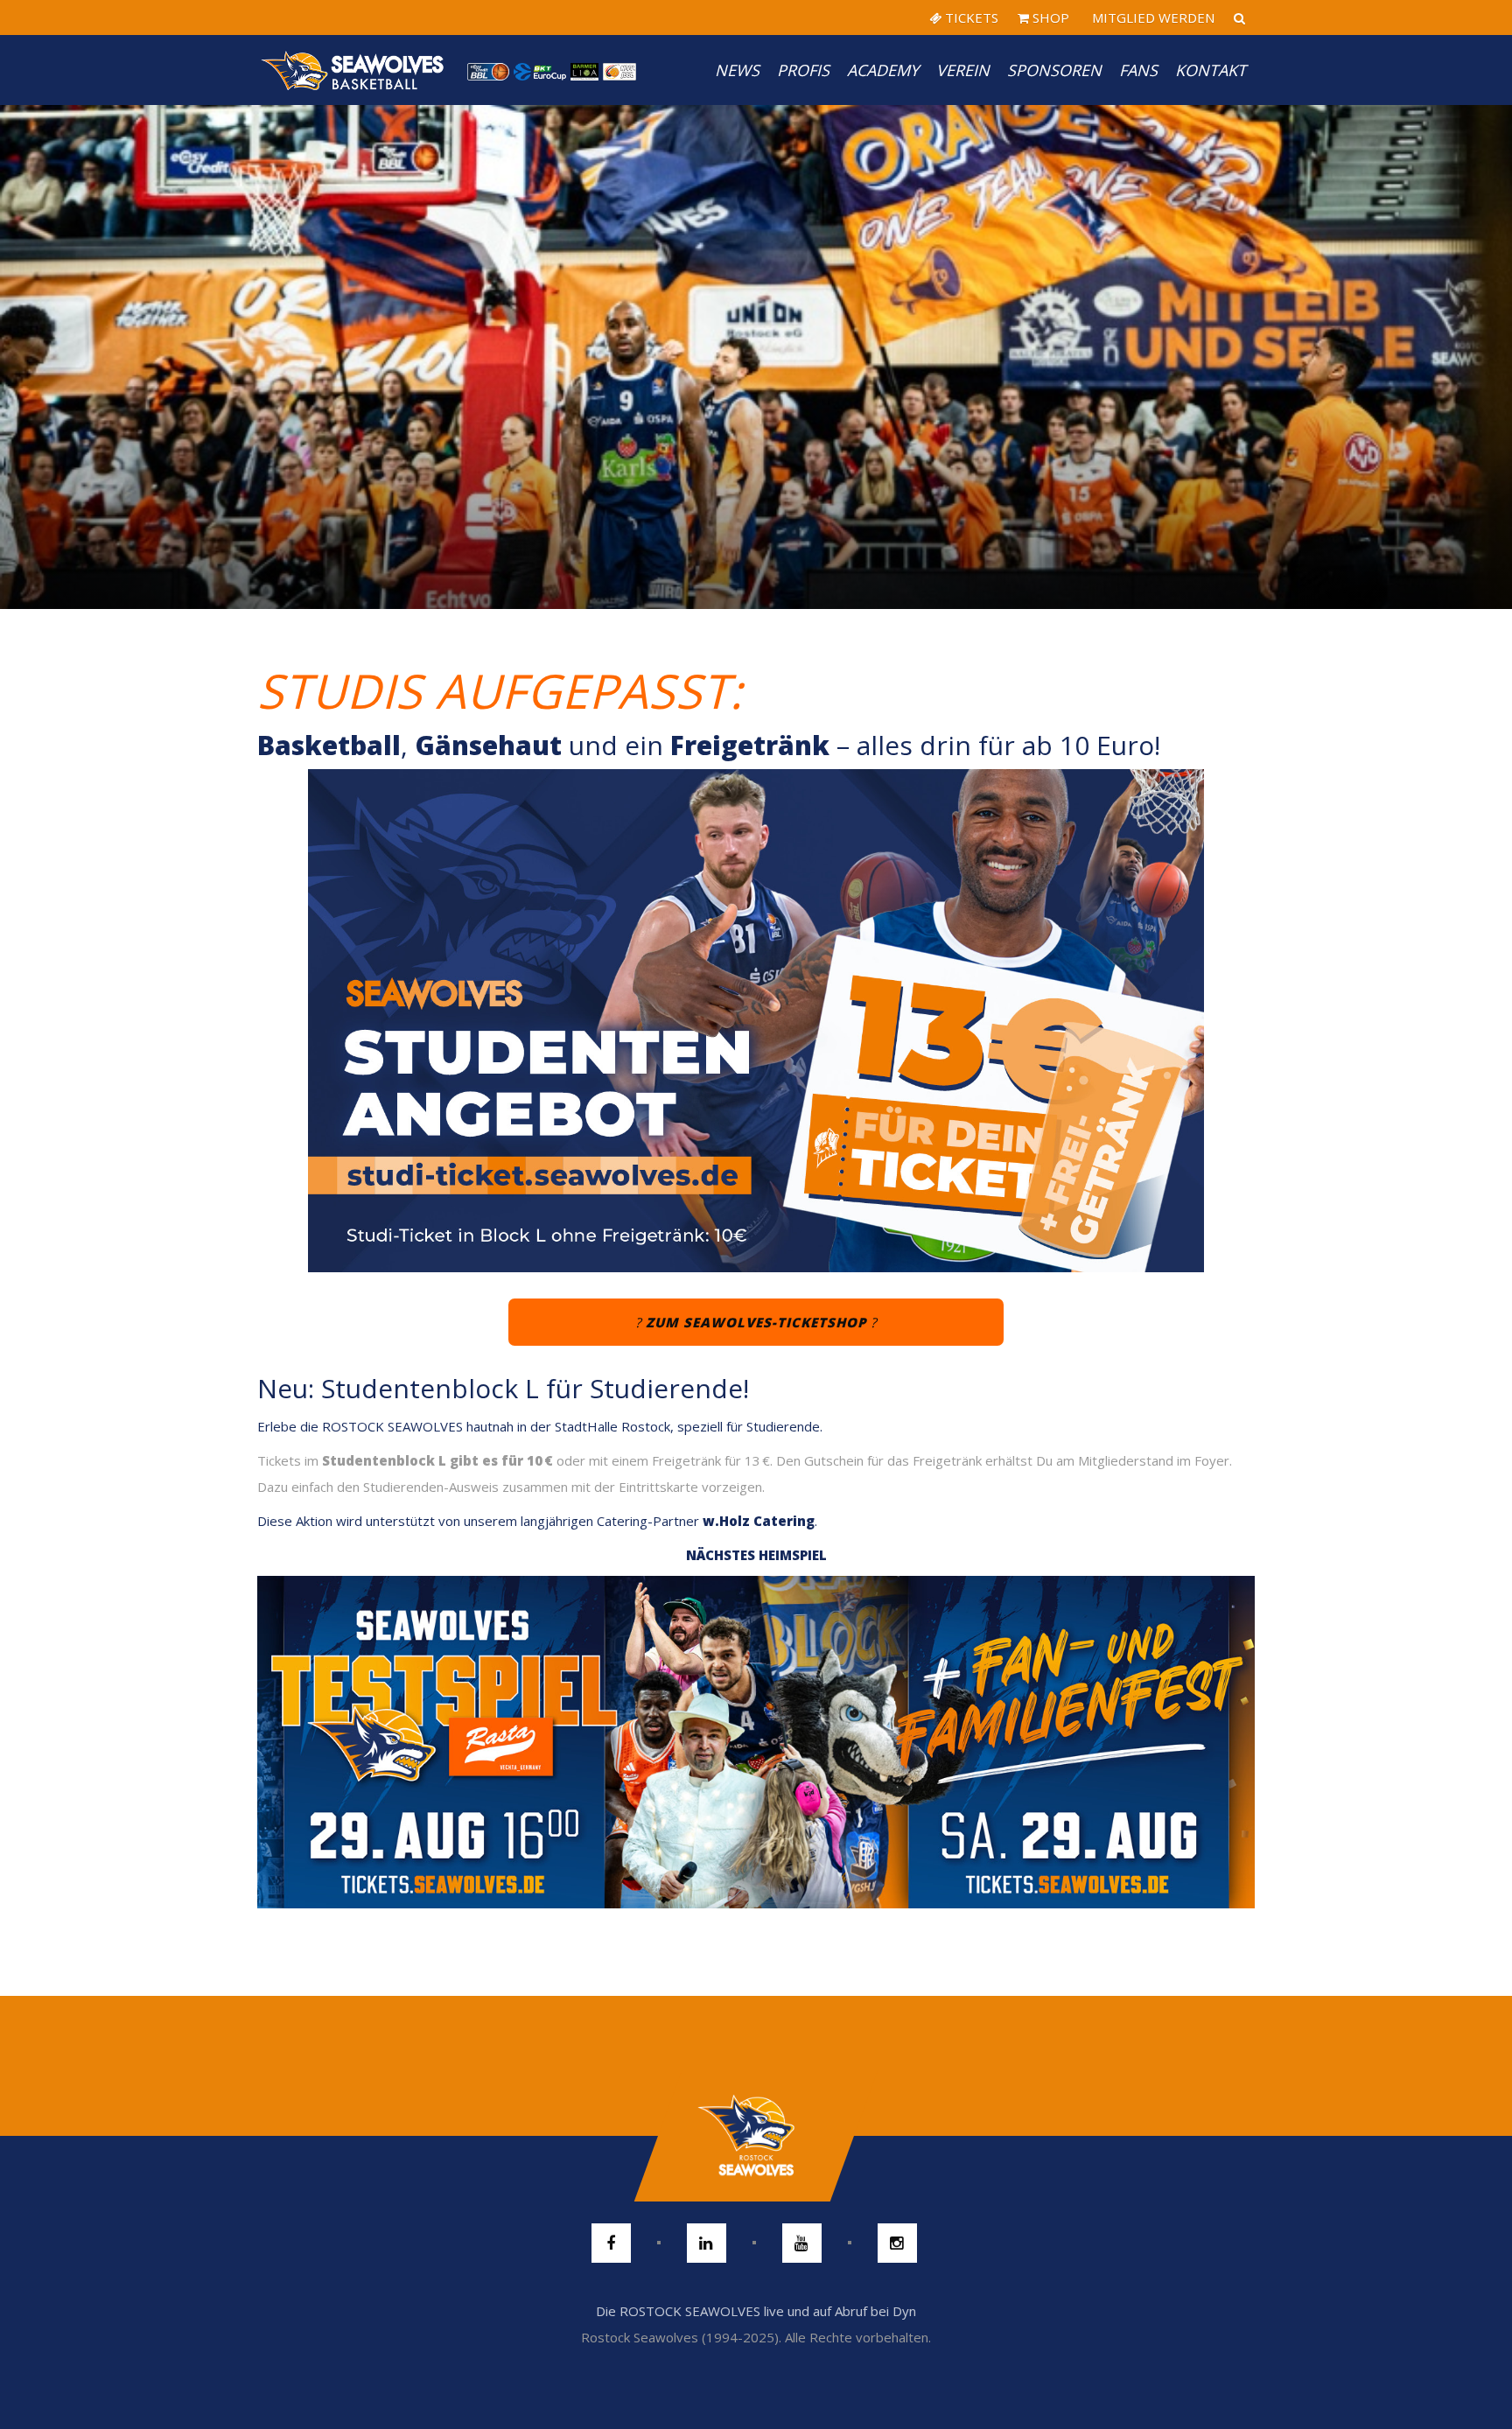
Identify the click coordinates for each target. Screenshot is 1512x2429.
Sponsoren (1054, 70)
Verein (963, 70)
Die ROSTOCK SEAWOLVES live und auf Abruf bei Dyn (756, 2311)
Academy (883, 70)
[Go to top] (756, 2136)
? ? (756, 1322)
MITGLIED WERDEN (1151, 17)
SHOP (1049, 17)
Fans (1138, 70)
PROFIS (803, 70)
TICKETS (970, 17)
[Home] (353, 70)
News (737, 70)
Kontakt (1211, 70)
